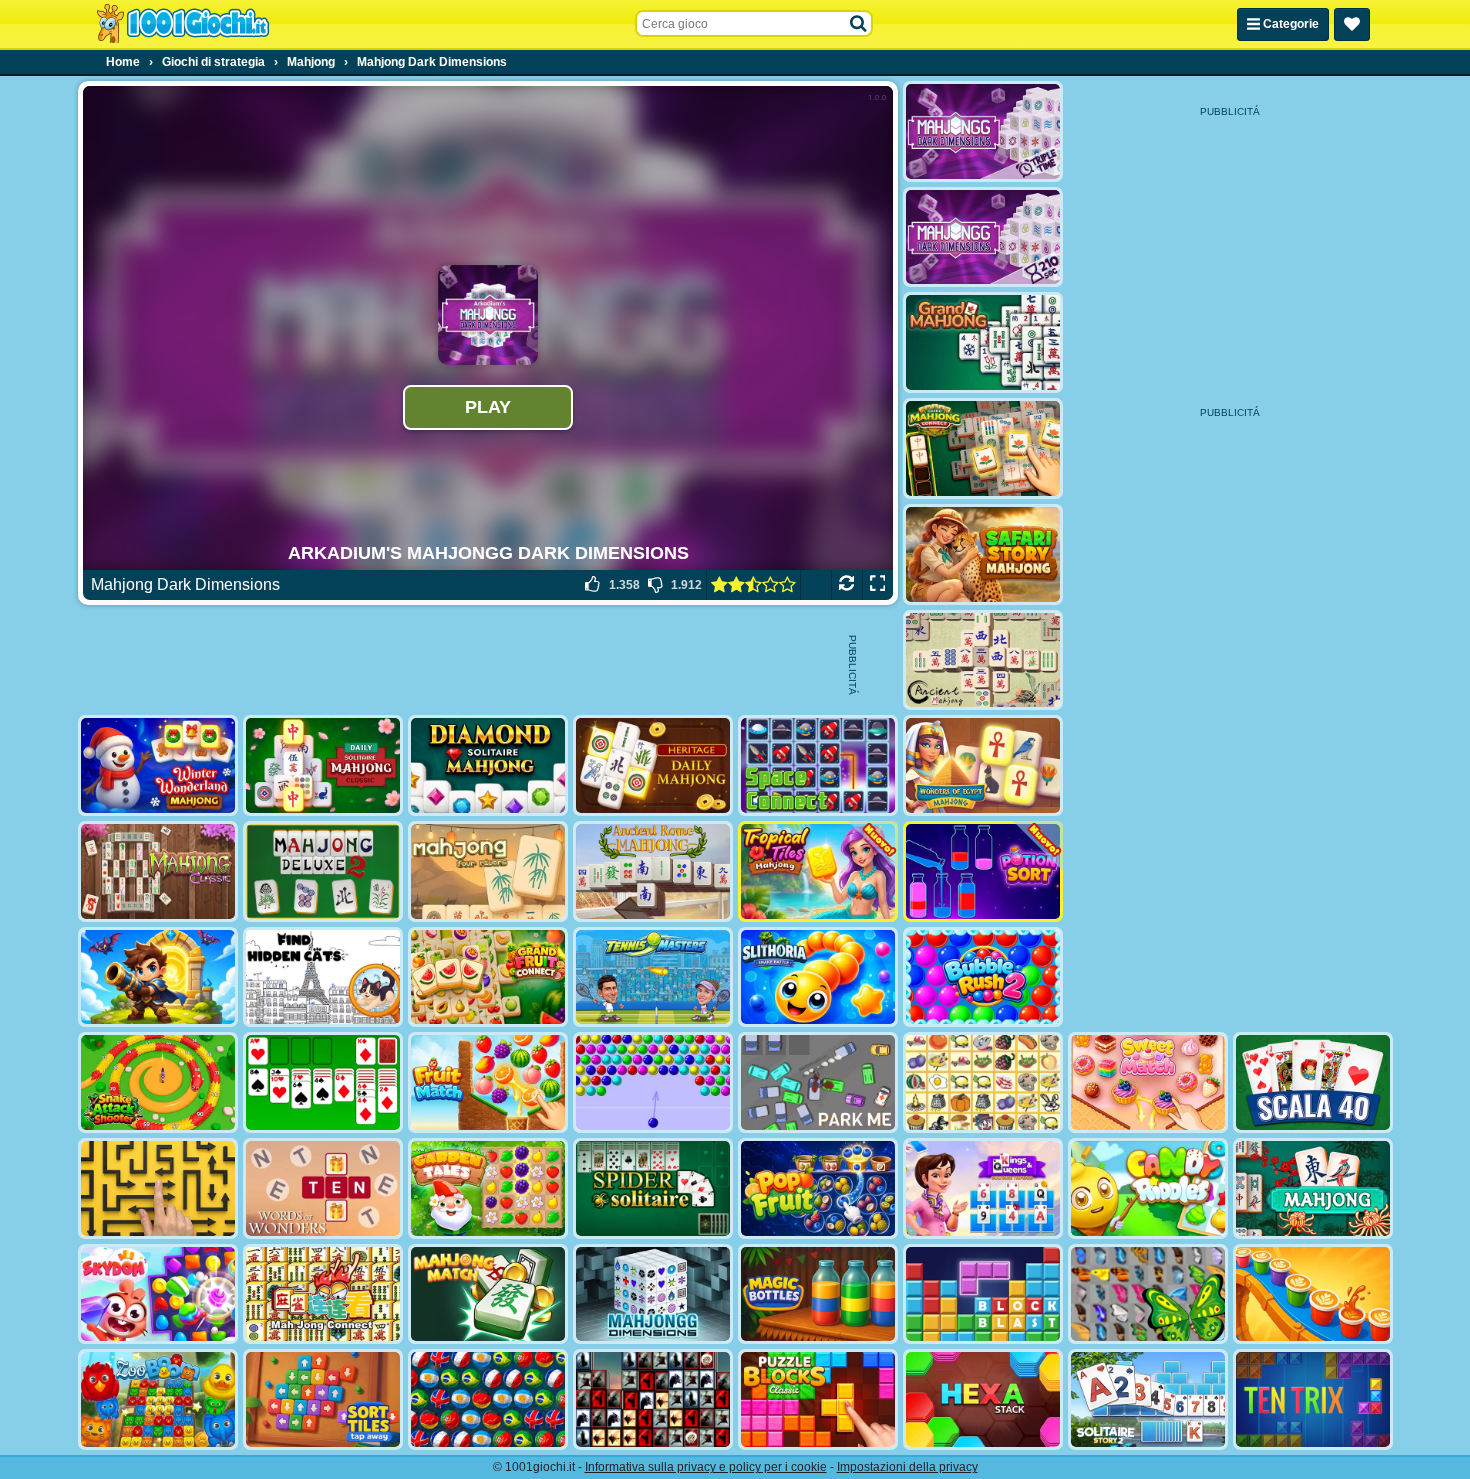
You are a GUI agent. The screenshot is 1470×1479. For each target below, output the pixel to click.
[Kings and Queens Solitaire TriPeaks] (983, 1188)
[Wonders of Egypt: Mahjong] (983, 765)
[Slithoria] (818, 977)
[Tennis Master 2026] (653, 977)
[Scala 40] (1313, 1082)
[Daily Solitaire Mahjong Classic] (323, 765)
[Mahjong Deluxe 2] (323, 871)
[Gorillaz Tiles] (653, 1399)
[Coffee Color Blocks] (1313, 1294)
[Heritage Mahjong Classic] (653, 765)
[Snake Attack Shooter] (158, 1082)
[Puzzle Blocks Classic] (818, 1399)
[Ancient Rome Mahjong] (653, 871)
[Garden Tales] (488, 1188)
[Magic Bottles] (818, 1294)
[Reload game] (846, 585)
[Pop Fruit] (818, 1188)
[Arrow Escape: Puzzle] (158, 1188)
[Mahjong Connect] (323, 1294)
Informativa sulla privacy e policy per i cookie (706, 1467)
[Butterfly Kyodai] (1148, 1294)
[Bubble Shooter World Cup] (488, 1399)
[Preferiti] (1352, 24)
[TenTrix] (1313, 1399)
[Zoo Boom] (158, 1399)
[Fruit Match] (488, 1082)
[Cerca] (859, 24)
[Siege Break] (158, 977)
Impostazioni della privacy (907, 1467)
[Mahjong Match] (488, 1294)
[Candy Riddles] (1148, 1188)
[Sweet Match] (1148, 1082)
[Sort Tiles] (323, 1399)
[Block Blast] (983, 1294)
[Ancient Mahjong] (983, 660)
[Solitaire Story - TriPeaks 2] (1148, 1399)
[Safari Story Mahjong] (983, 554)
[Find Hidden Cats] (323, 977)
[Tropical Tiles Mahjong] (818, 871)
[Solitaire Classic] (323, 1082)
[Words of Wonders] (323, 1188)
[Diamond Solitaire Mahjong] (488, 765)
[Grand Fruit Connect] (488, 977)
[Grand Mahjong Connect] (983, 448)
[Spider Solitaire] (653, 1188)
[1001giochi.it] (183, 24)
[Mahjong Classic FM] (158, 871)
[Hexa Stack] (983, 1399)
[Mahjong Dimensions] (653, 1294)
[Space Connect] (818, 765)
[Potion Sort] (983, 871)
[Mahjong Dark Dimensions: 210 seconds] (983, 237)
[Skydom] (158, 1294)
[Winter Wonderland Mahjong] (158, 765)
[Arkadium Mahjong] (1313, 1188)
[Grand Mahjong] (983, 342)
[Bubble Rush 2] (983, 977)
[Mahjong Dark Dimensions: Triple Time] (983, 131)
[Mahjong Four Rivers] (488, 871)
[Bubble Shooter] (653, 1082)
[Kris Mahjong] (983, 1082)
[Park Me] (818, 1082)
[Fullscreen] (877, 585)
